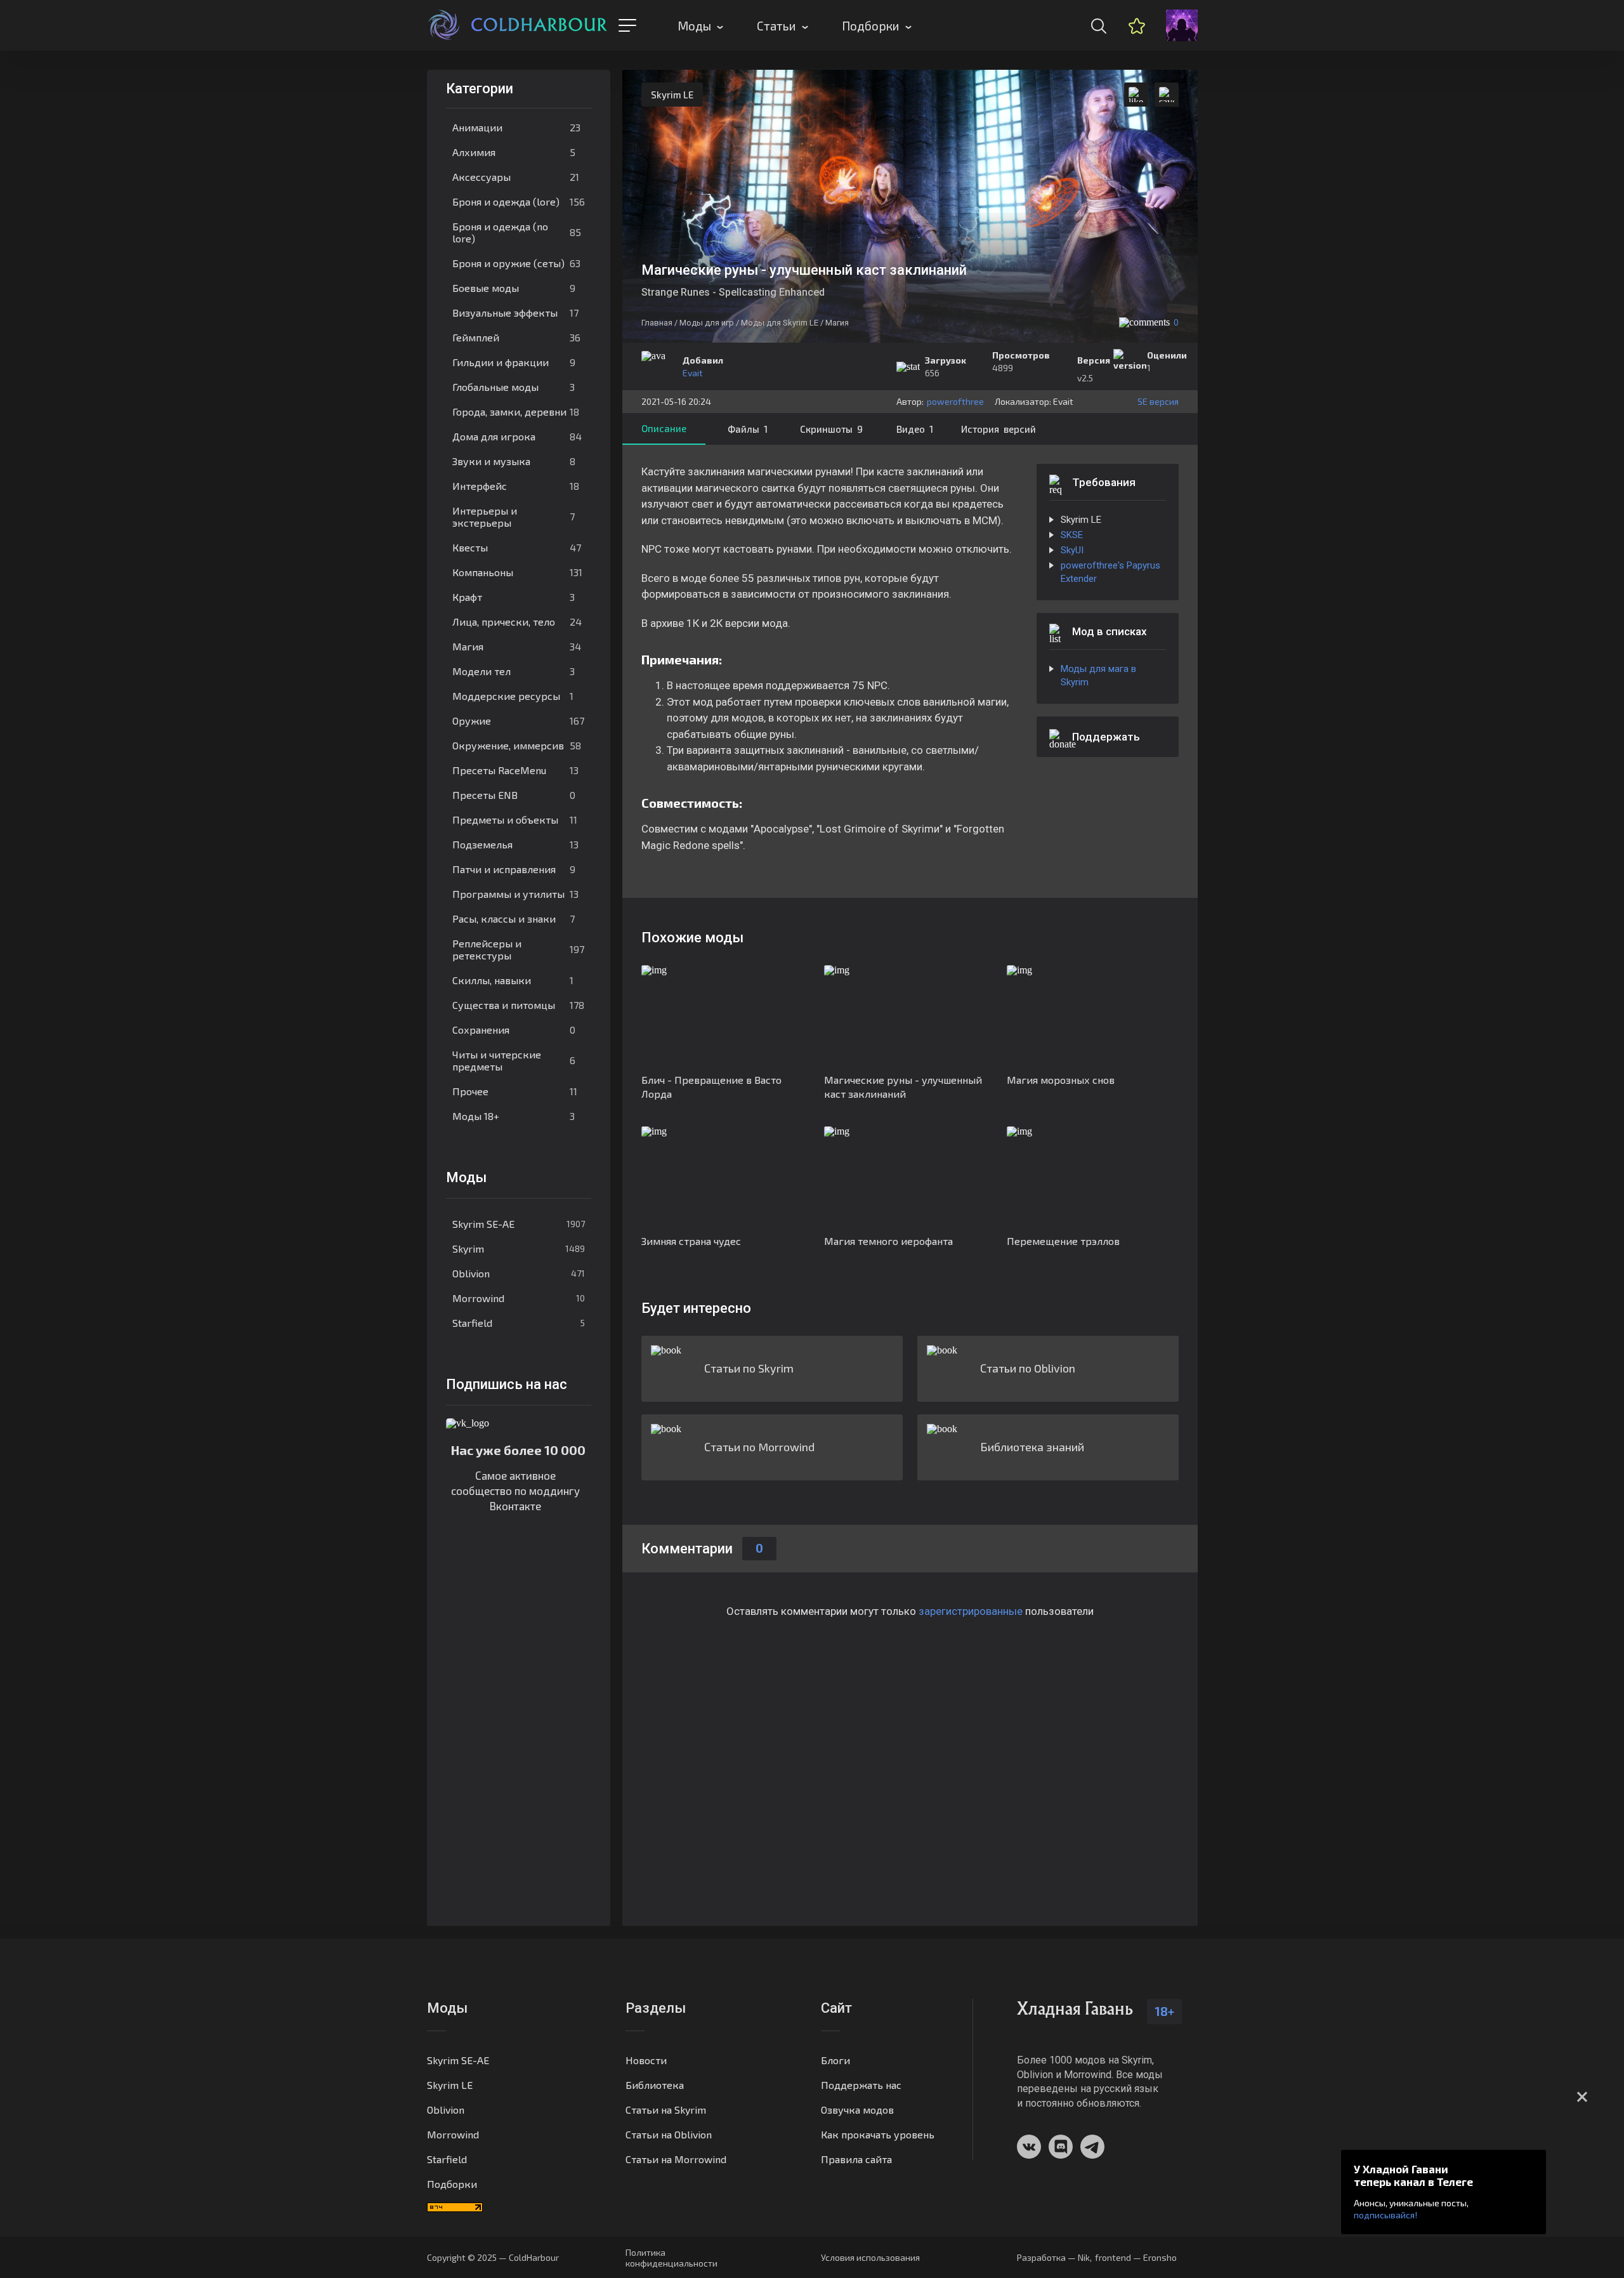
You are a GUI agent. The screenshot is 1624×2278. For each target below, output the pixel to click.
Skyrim (519, 1248)
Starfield (519, 1323)
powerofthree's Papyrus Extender (1110, 572)
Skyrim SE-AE (519, 1224)
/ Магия (835, 323)
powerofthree (955, 401)
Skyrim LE (672, 95)
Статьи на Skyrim (666, 2110)
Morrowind (519, 1298)
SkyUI (1072, 550)
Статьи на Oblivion (669, 2134)
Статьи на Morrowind (676, 2159)
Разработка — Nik (1053, 2257)
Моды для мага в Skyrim (1098, 675)
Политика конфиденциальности (671, 2258)
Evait (693, 373)
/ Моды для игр (704, 323)
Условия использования (870, 2257)
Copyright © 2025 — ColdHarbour (493, 2257)
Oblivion (519, 1273)
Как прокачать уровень (878, 2134)
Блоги (835, 2060)
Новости (646, 2060)
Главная (657, 323)
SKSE (1072, 535)
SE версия (1158, 401)
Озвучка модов (857, 2110)
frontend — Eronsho (1136, 2257)
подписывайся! (1385, 2215)
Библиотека (655, 2085)
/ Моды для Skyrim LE (777, 323)
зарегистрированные (971, 1611)
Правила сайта (856, 2159)
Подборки (871, 26)
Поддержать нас (861, 2085)
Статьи (776, 26)
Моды (694, 26)
